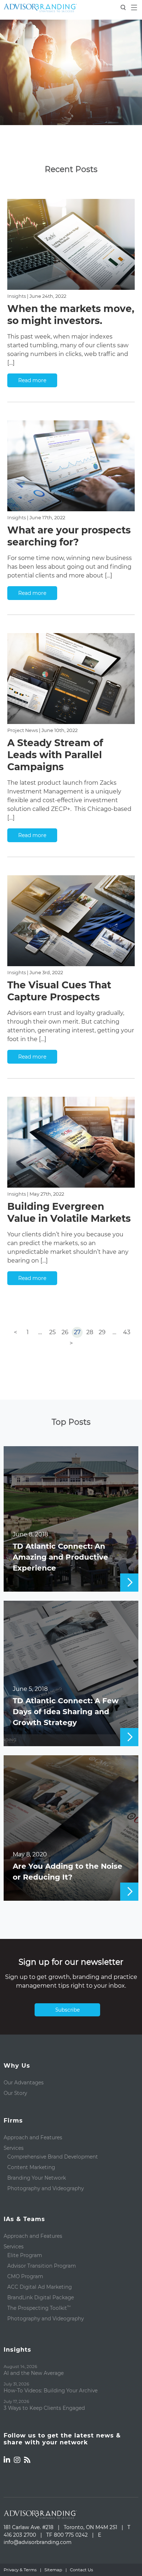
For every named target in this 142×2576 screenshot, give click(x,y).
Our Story (15, 2093)
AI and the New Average (34, 2373)
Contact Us (82, 2570)
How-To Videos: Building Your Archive (51, 2391)
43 (127, 1332)
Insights (17, 296)
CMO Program (25, 2276)
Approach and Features (33, 2137)
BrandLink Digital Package (41, 2297)
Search (124, 8)
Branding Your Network (37, 2178)
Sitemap (53, 2570)
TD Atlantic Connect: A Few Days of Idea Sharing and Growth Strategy (66, 1712)
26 (65, 1332)
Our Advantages (24, 2083)
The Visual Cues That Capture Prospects (59, 991)
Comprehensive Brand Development (53, 2157)
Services (14, 2148)
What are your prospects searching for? (69, 536)
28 (90, 1332)
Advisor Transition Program (42, 2266)
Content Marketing (31, 2167)
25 (52, 1332)
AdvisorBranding (40, 8)
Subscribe (68, 2010)
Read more (32, 380)
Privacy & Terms (20, 2570)
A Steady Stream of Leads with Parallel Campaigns (55, 755)
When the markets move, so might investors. (71, 315)
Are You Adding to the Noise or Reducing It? (68, 1872)
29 (102, 1332)
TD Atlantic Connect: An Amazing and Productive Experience (60, 1557)
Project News (23, 730)
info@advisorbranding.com (38, 2542)
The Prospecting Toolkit (39, 2308)
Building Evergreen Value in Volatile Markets (69, 1212)
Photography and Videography (46, 2188)
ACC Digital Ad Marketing (40, 2287)
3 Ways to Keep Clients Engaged (44, 2408)
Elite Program (25, 2255)
